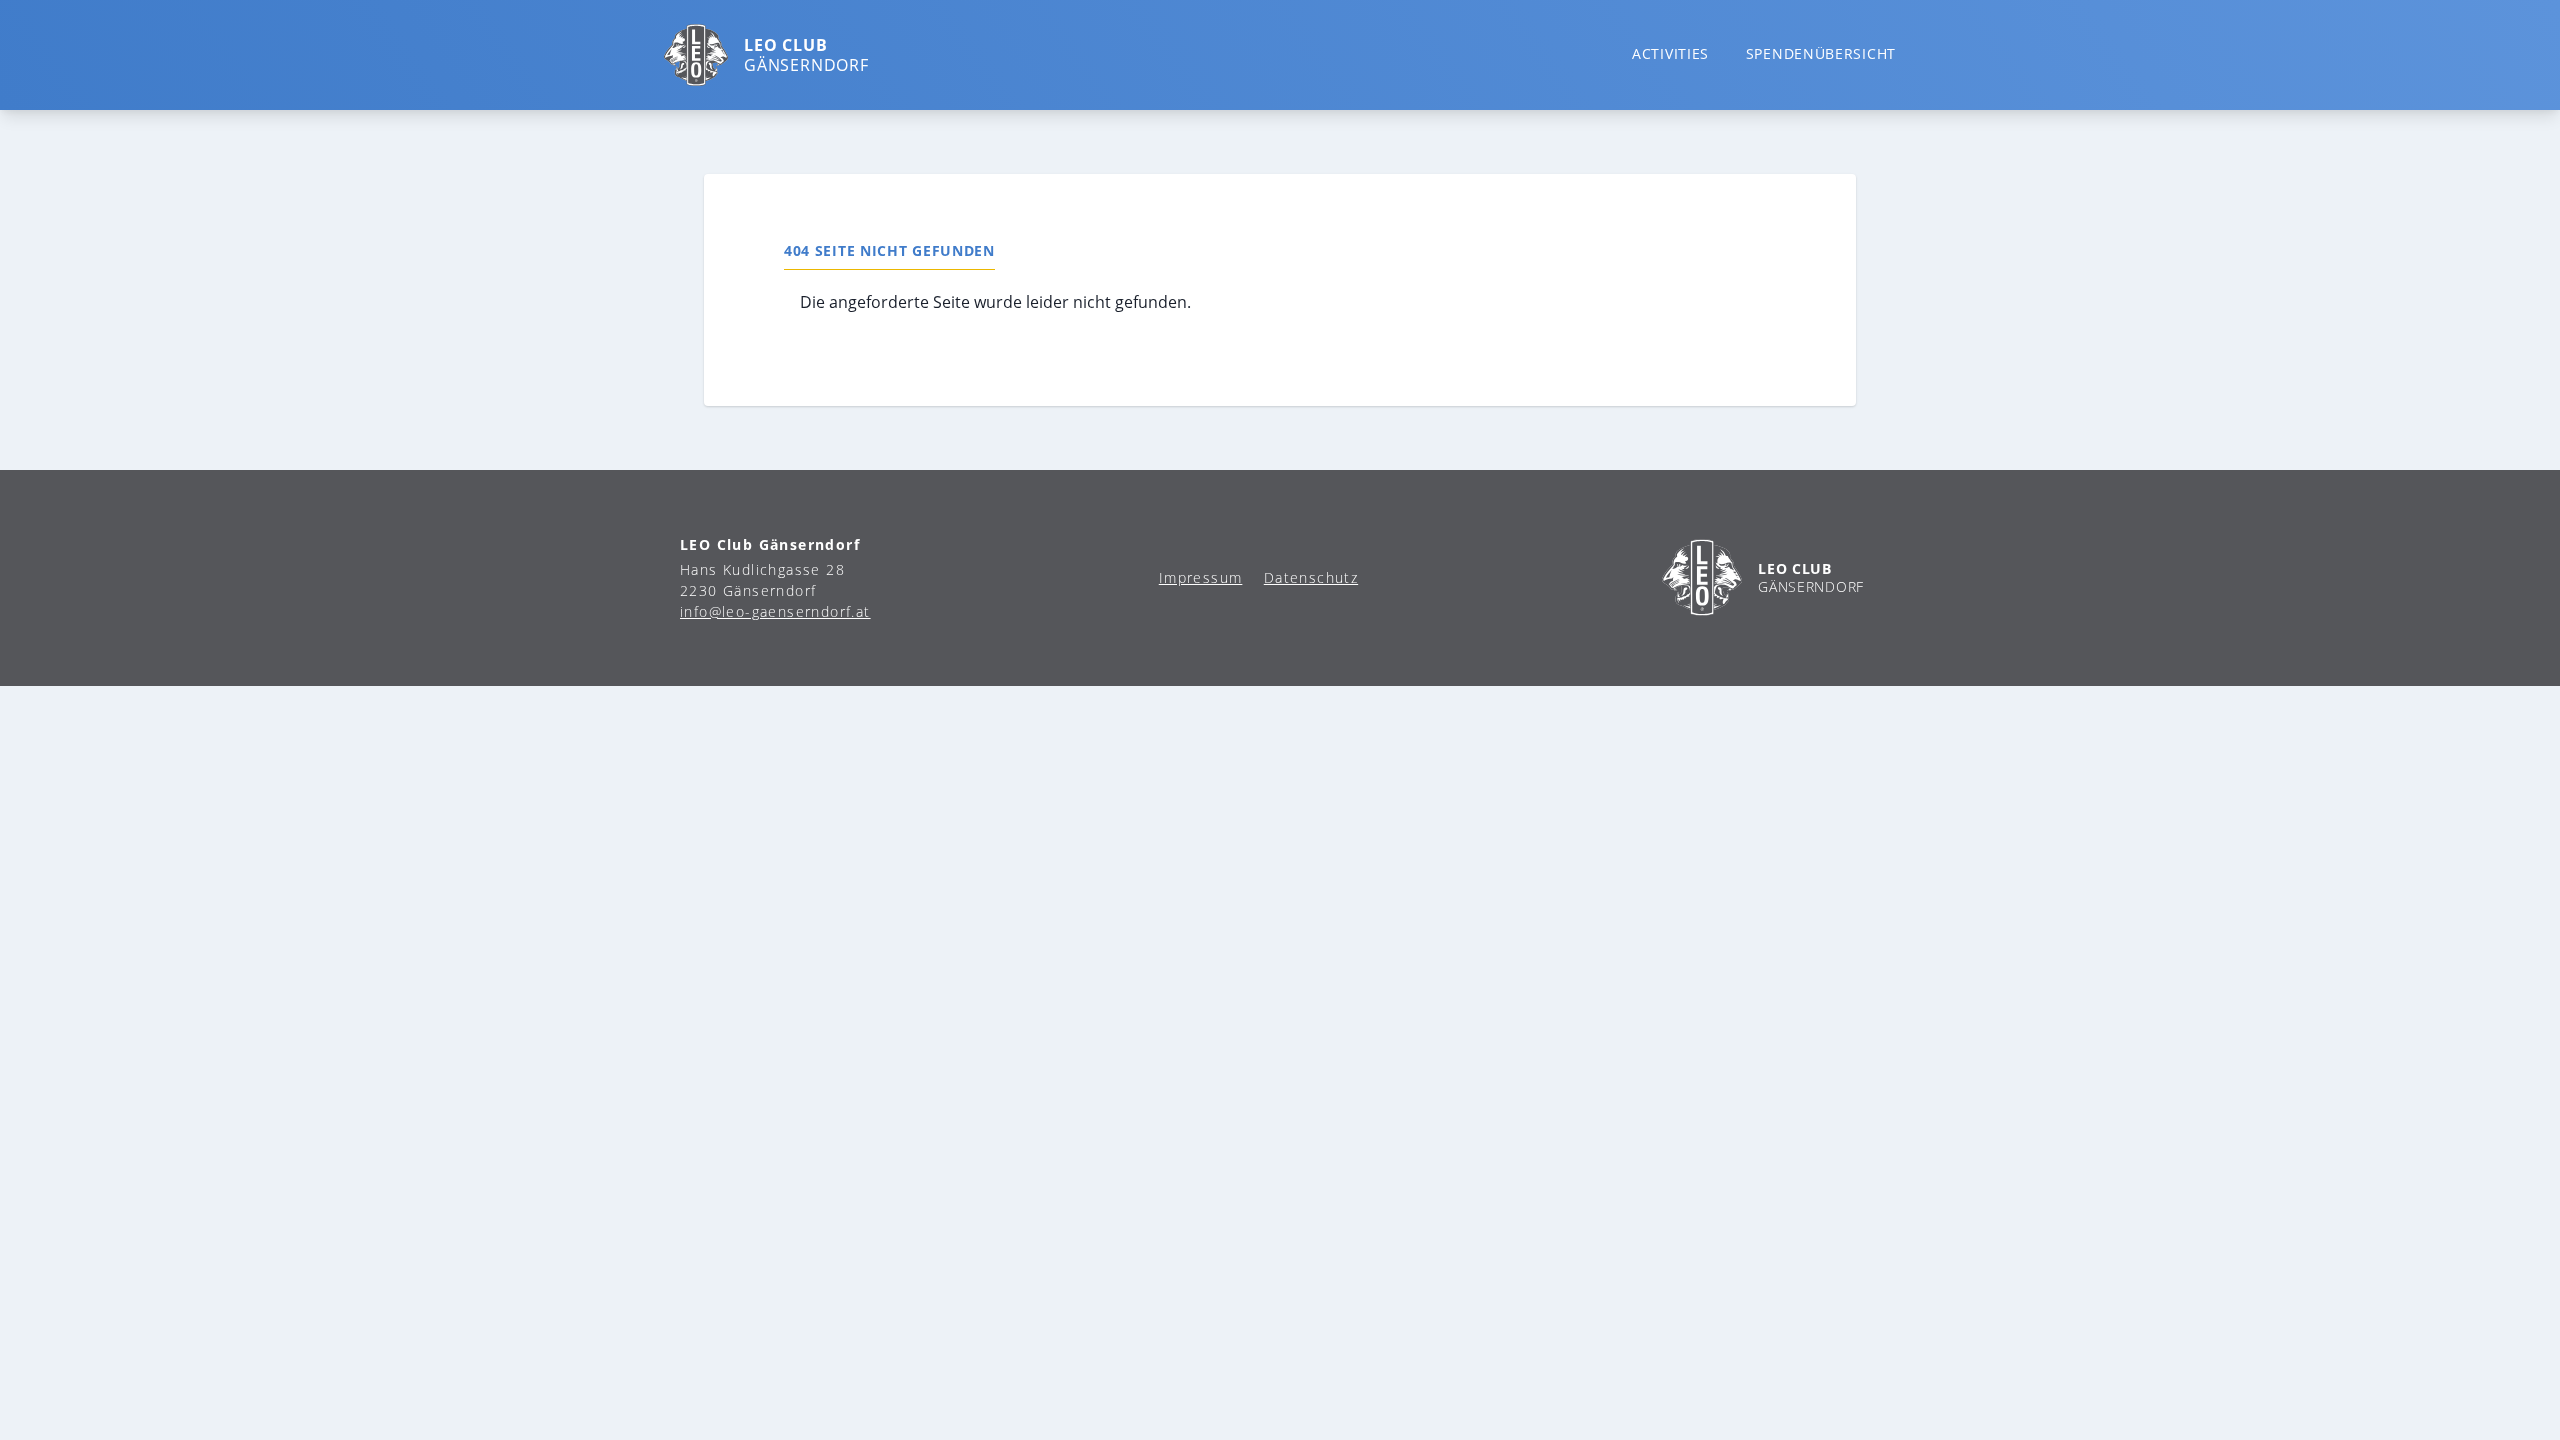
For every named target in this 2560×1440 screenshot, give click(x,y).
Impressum (1201, 577)
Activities (1670, 53)
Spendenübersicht (1821, 53)
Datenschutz (1311, 577)
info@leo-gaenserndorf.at (775, 611)
